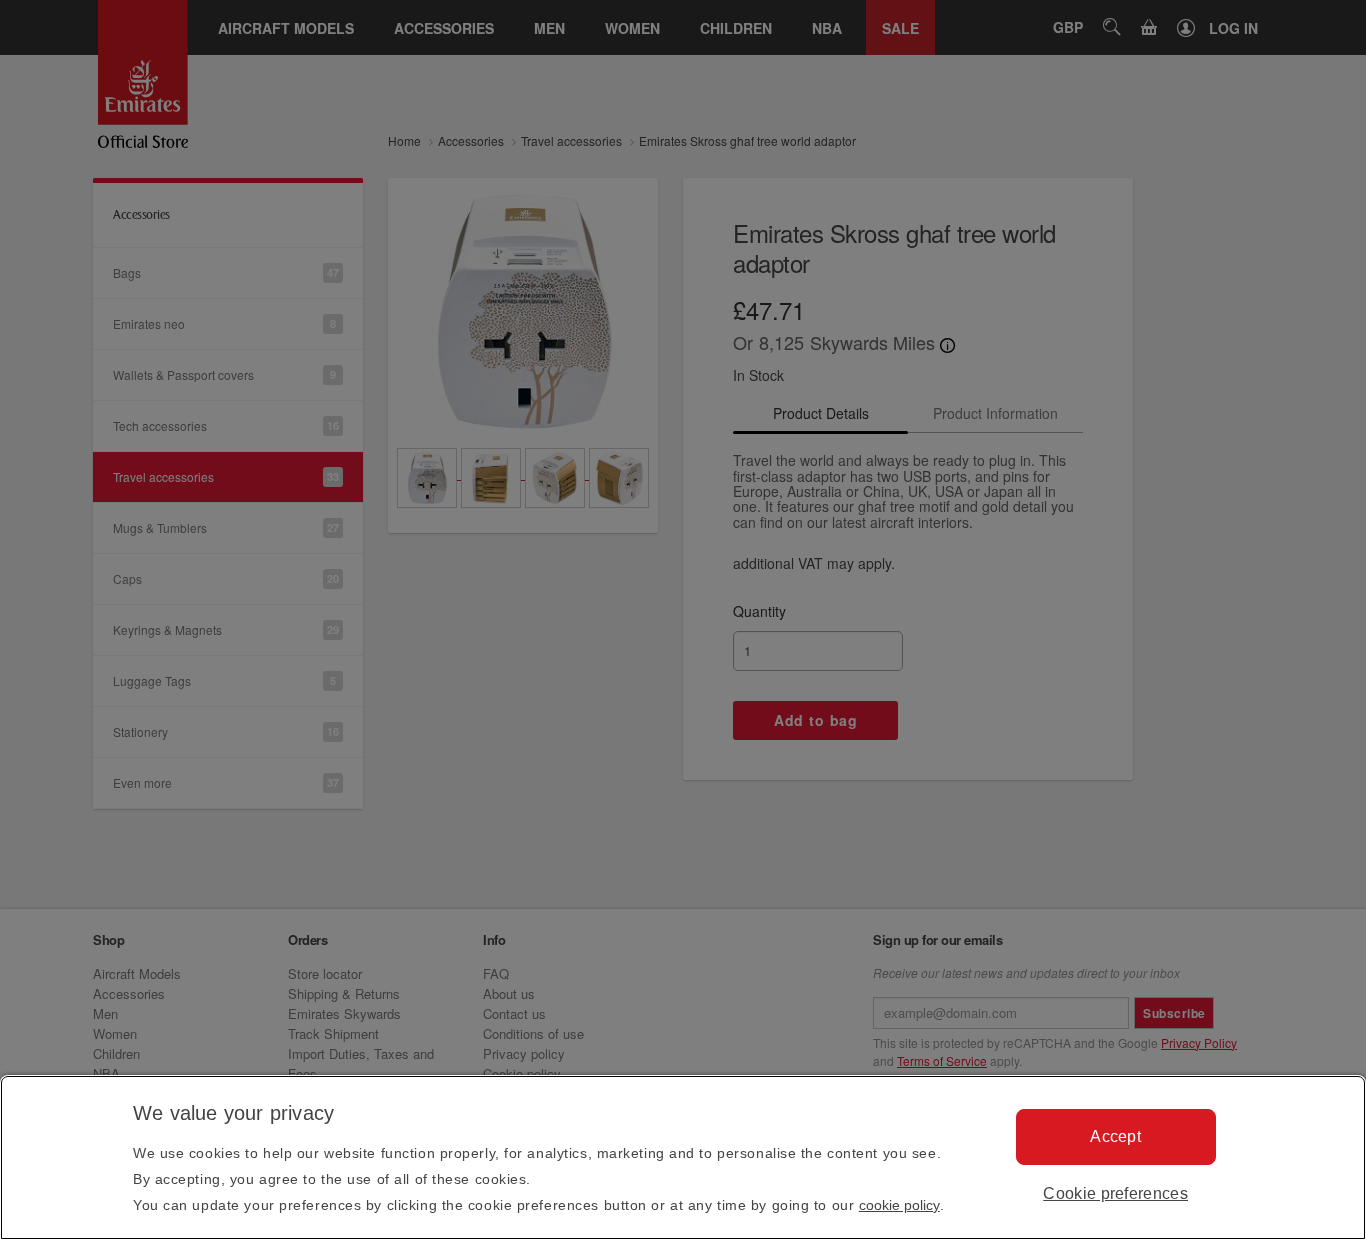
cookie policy (899, 1205)
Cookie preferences (1115, 1193)
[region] (683, 1157)
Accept (1115, 1136)
